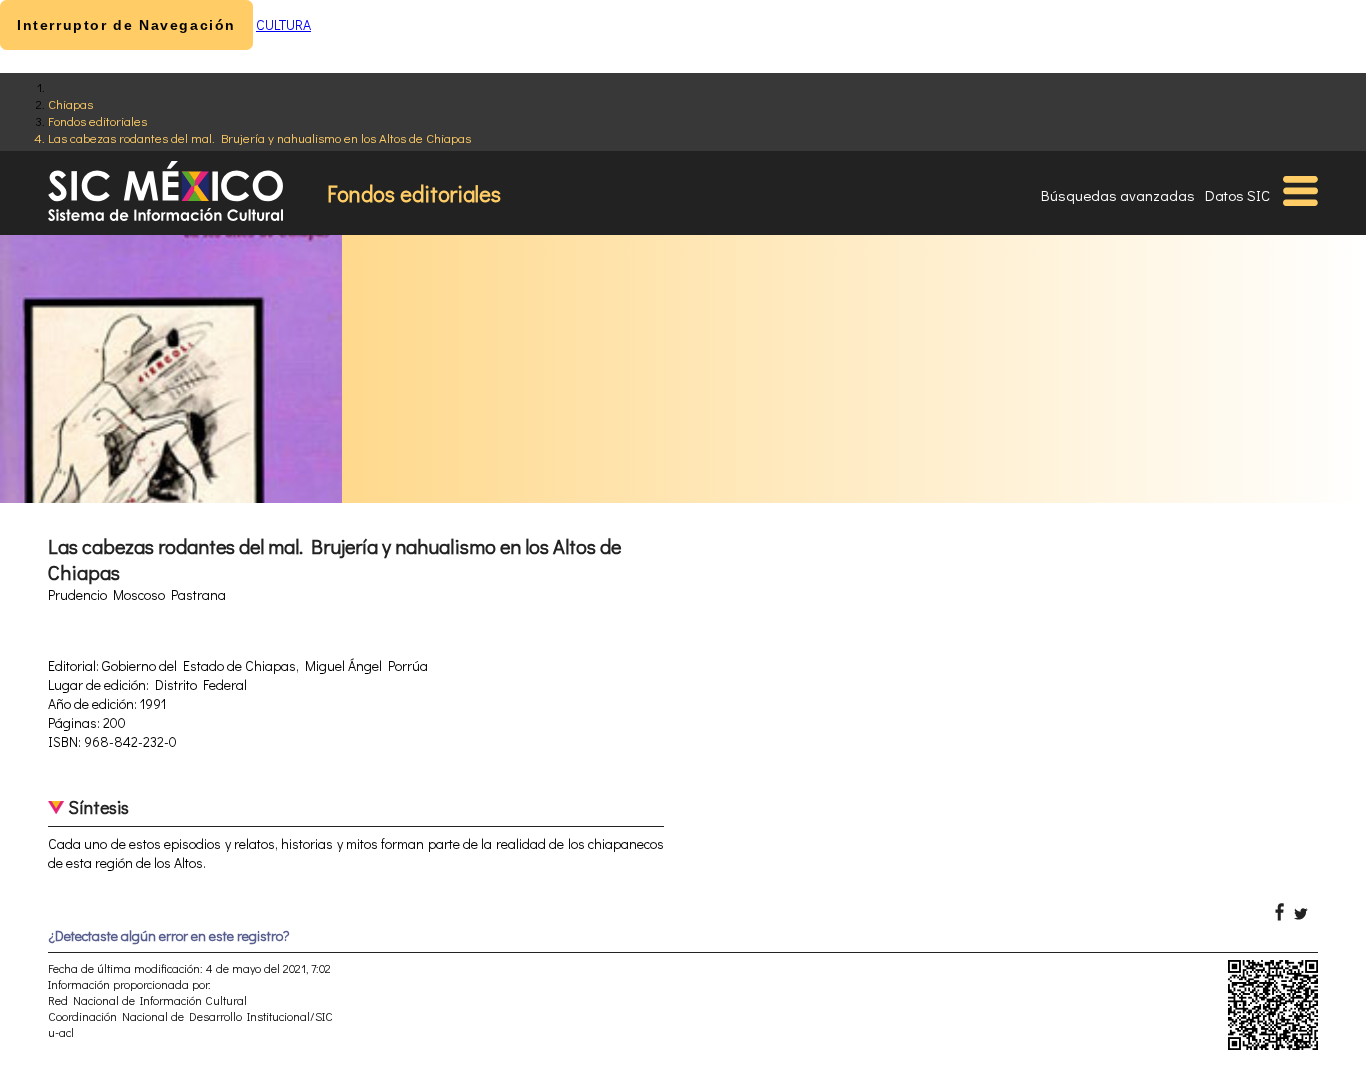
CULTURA (283, 24)
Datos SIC (1237, 195)
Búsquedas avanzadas (1118, 195)
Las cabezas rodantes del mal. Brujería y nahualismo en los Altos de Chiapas (259, 137)
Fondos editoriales (97, 120)
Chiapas (70, 103)
